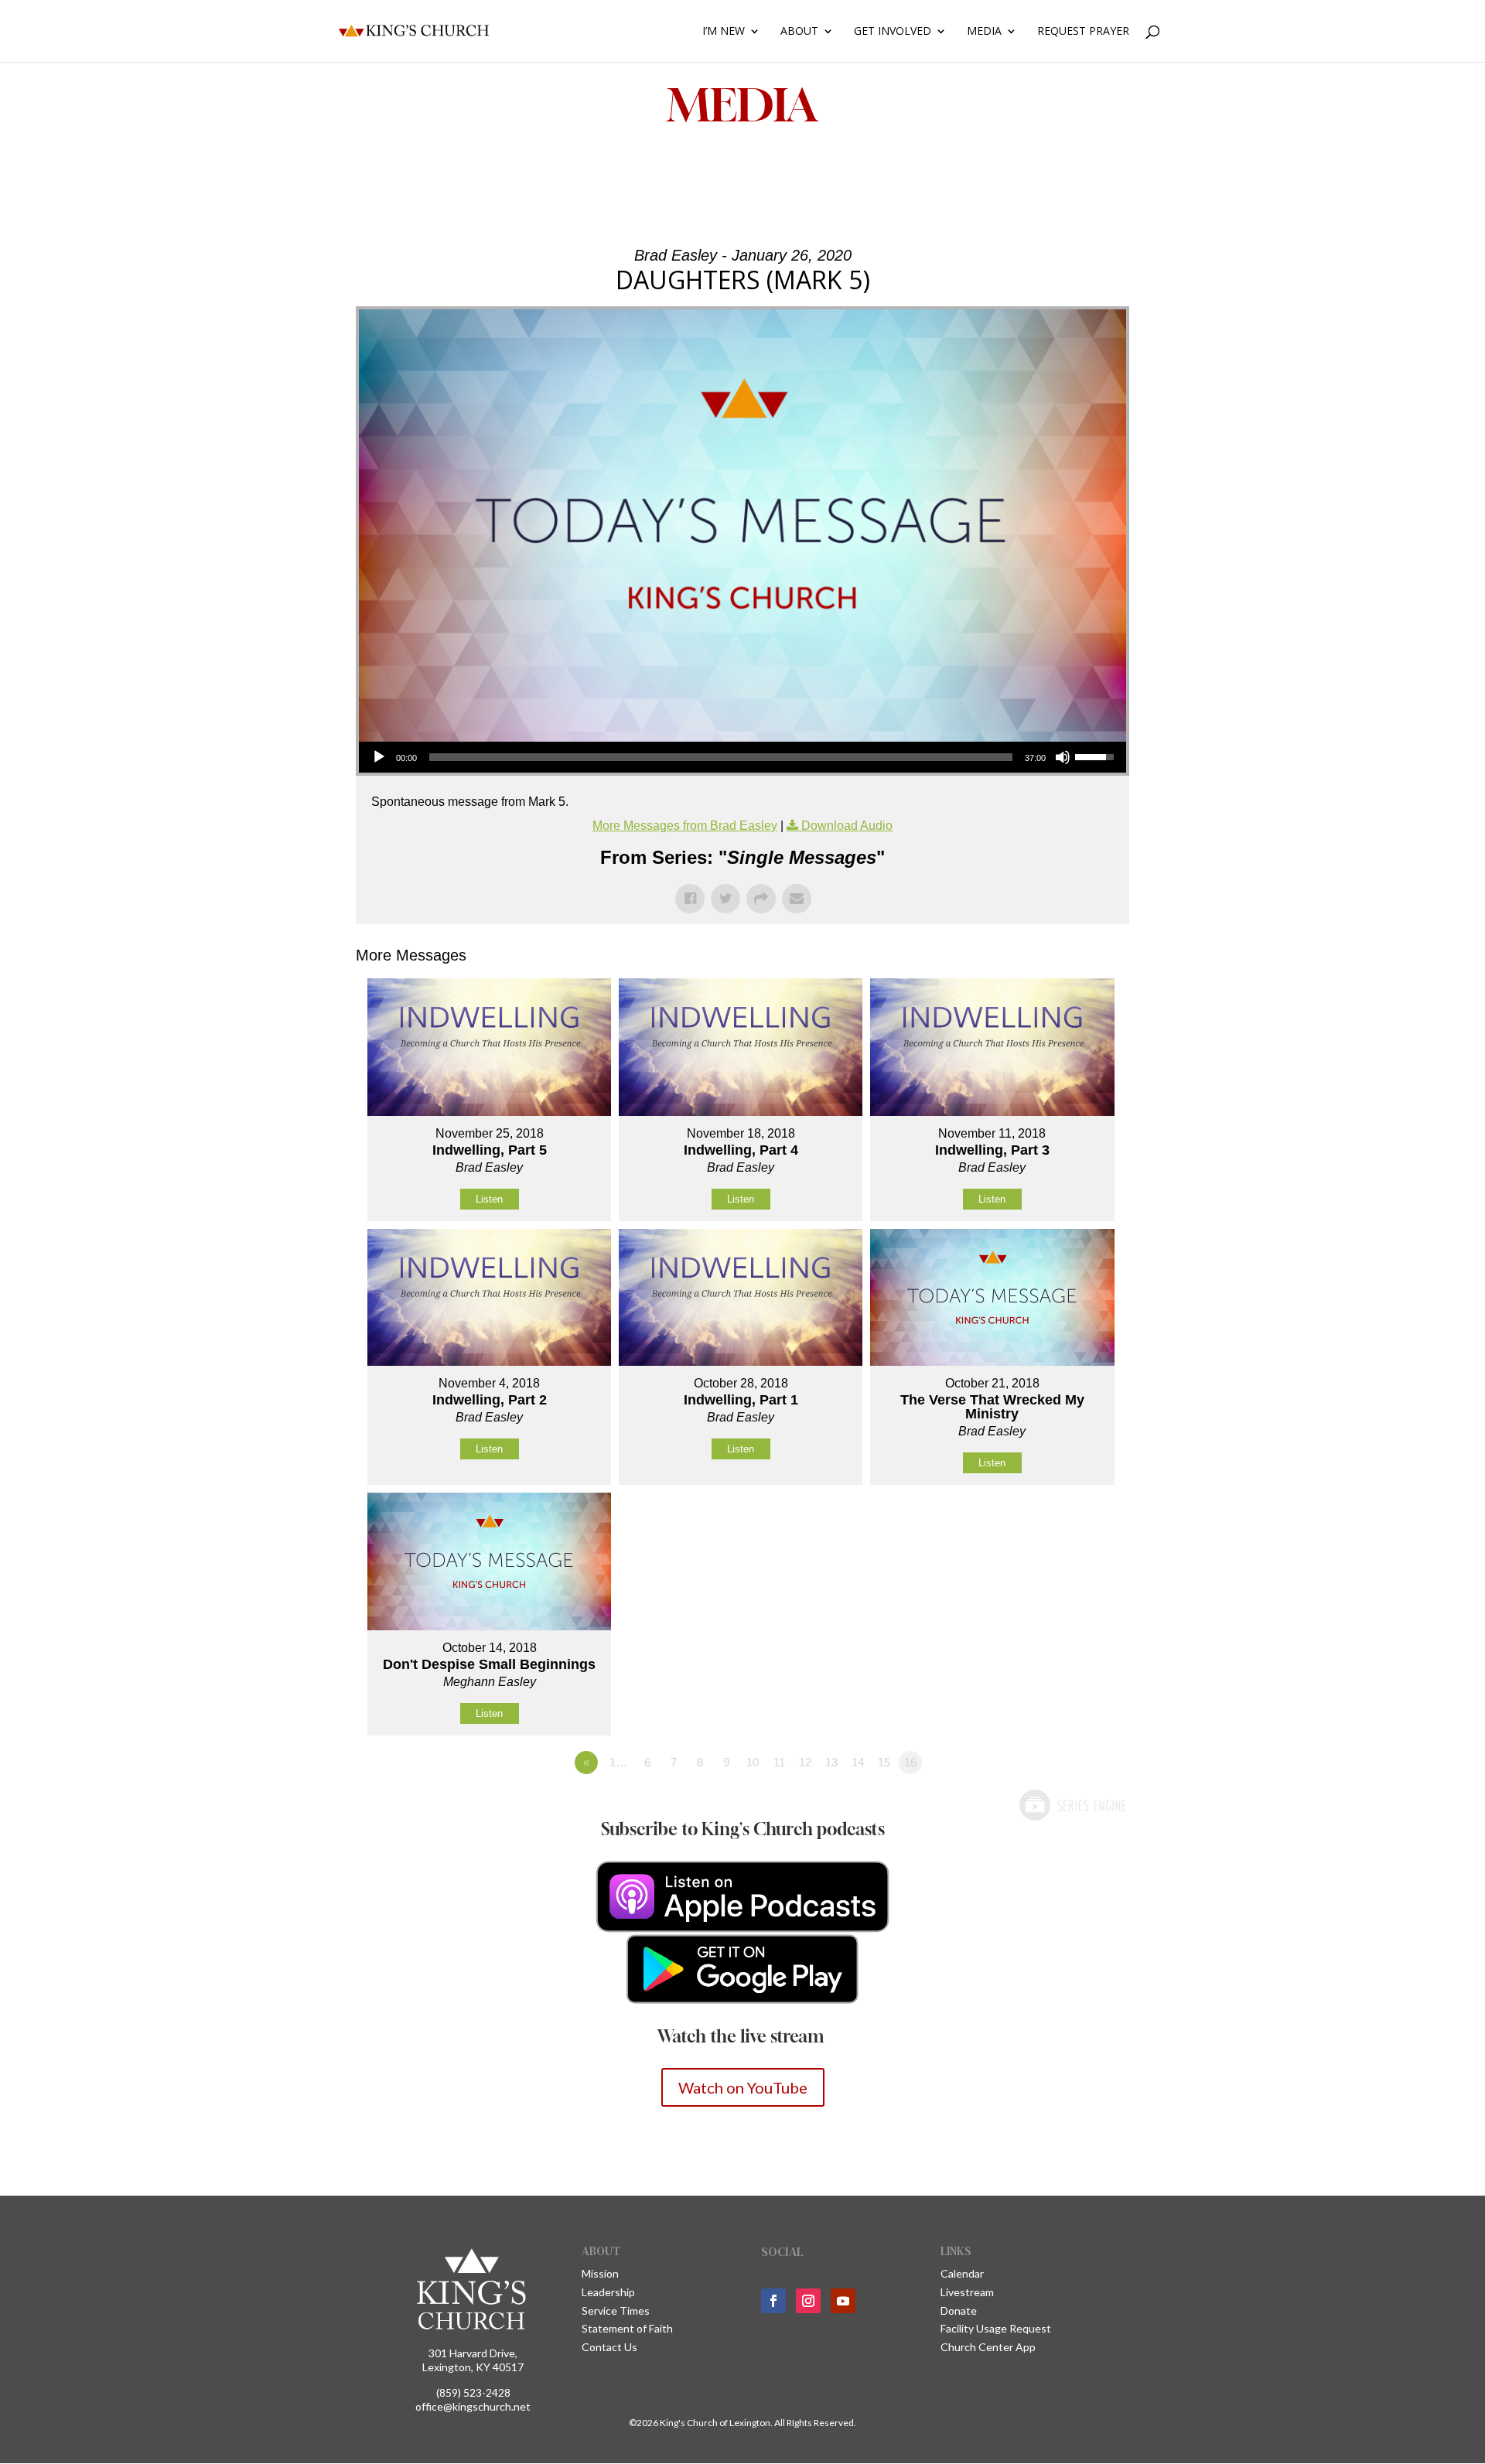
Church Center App (988, 2347)
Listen (489, 1199)
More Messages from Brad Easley (685, 826)
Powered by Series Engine (1072, 1805)
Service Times (616, 2310)
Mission (600, 2273)
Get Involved (893, 32)
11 (779, 1762)
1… (618, 1762)
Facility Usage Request (996, 2328)
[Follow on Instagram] (808, 2301)
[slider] (721, 757)
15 (884, 1762)
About (799, 32)
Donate (959, 2310)
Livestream (967, 2292)
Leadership (608, 2292)
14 (858, 1762)
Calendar (962, 2273)
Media (984, 32)
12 (805, 1762)
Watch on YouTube (743, 2087)
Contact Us (609, 2347)
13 (831, 1762)
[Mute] (1063, 757)
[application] (742, 757)
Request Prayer (1083, 32)
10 (753, 1762)
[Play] (379, 757)
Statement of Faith (627, 2328)
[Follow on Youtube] (843, 2301)
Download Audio (847, 826)
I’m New (724, 32)
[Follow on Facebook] (773, 2301)
